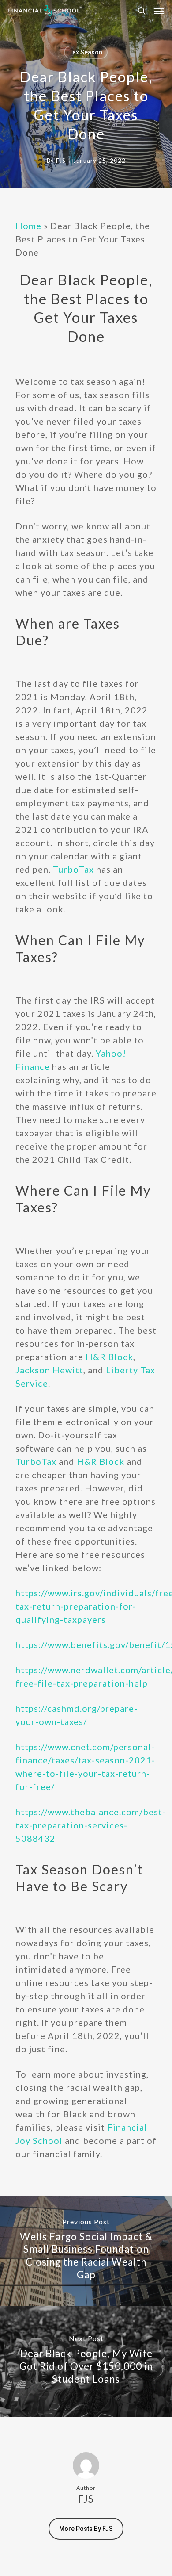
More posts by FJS (86, 2529)
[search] (142, 11)
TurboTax (73, 869)
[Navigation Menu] (159, 11)
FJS (61, 161)
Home (28, 226)
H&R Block (109, 1357)
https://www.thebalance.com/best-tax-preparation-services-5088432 (91, 1825)
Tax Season (86, 52)
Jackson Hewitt (49, 1370)
